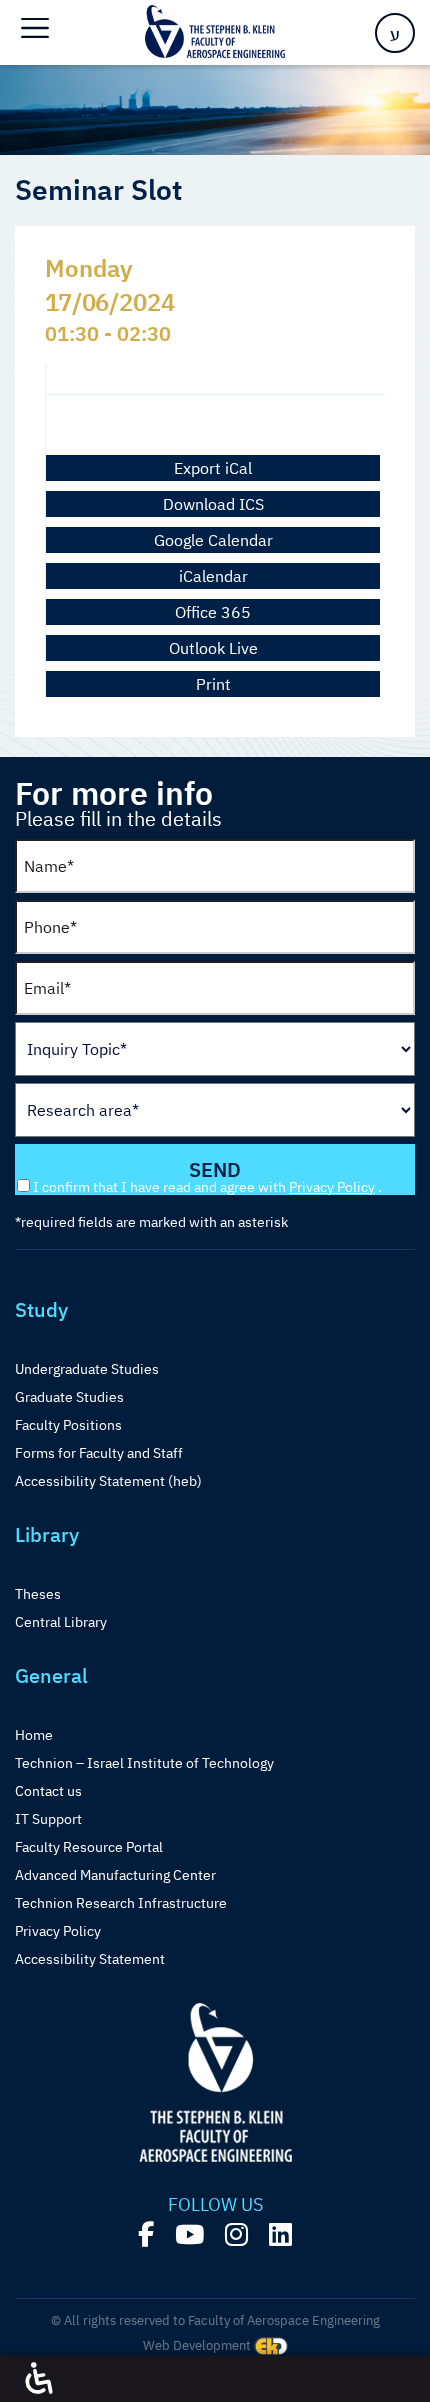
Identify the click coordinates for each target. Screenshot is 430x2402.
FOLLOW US (215, 2205)
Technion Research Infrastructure (121, 1903)
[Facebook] (146, 2234)
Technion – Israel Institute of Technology (144, 1763)
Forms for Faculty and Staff (99, 1453)
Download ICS (213, 504)
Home (34, 1735)
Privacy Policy (332, 1187)
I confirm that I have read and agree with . (207, 1187)
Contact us (48, 1791)
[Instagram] (236, 2234)
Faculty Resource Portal (89, 1847)
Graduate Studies (69, 1397)
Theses (38, 1594)
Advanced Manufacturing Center (115, 1875)
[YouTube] (189, 2234)
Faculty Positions (68, 1425)
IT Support (48, 1819)
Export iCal (213, 468)
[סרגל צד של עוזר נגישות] (39, 2379)
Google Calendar (213, 540)
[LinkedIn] (280, 2234)
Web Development (198, 2345)
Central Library (61, 1622)
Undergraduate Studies (87, 1369)
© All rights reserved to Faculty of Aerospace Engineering (215, 2320)
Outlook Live (213, 648)
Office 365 (213, 612)
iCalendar (213, 576)
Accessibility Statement (90, 1959)
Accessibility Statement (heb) (108, 1481)
